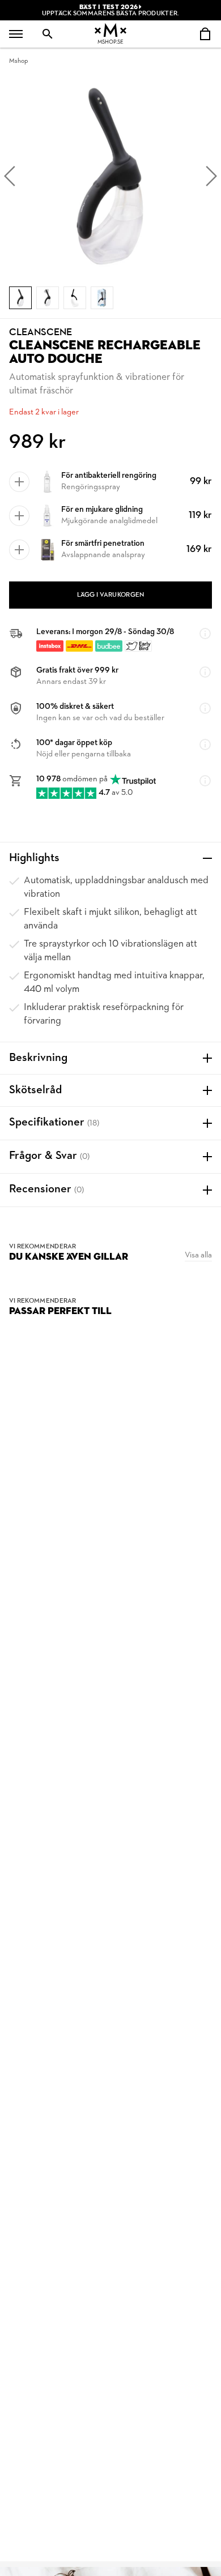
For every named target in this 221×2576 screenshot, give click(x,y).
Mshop (18, 61)
